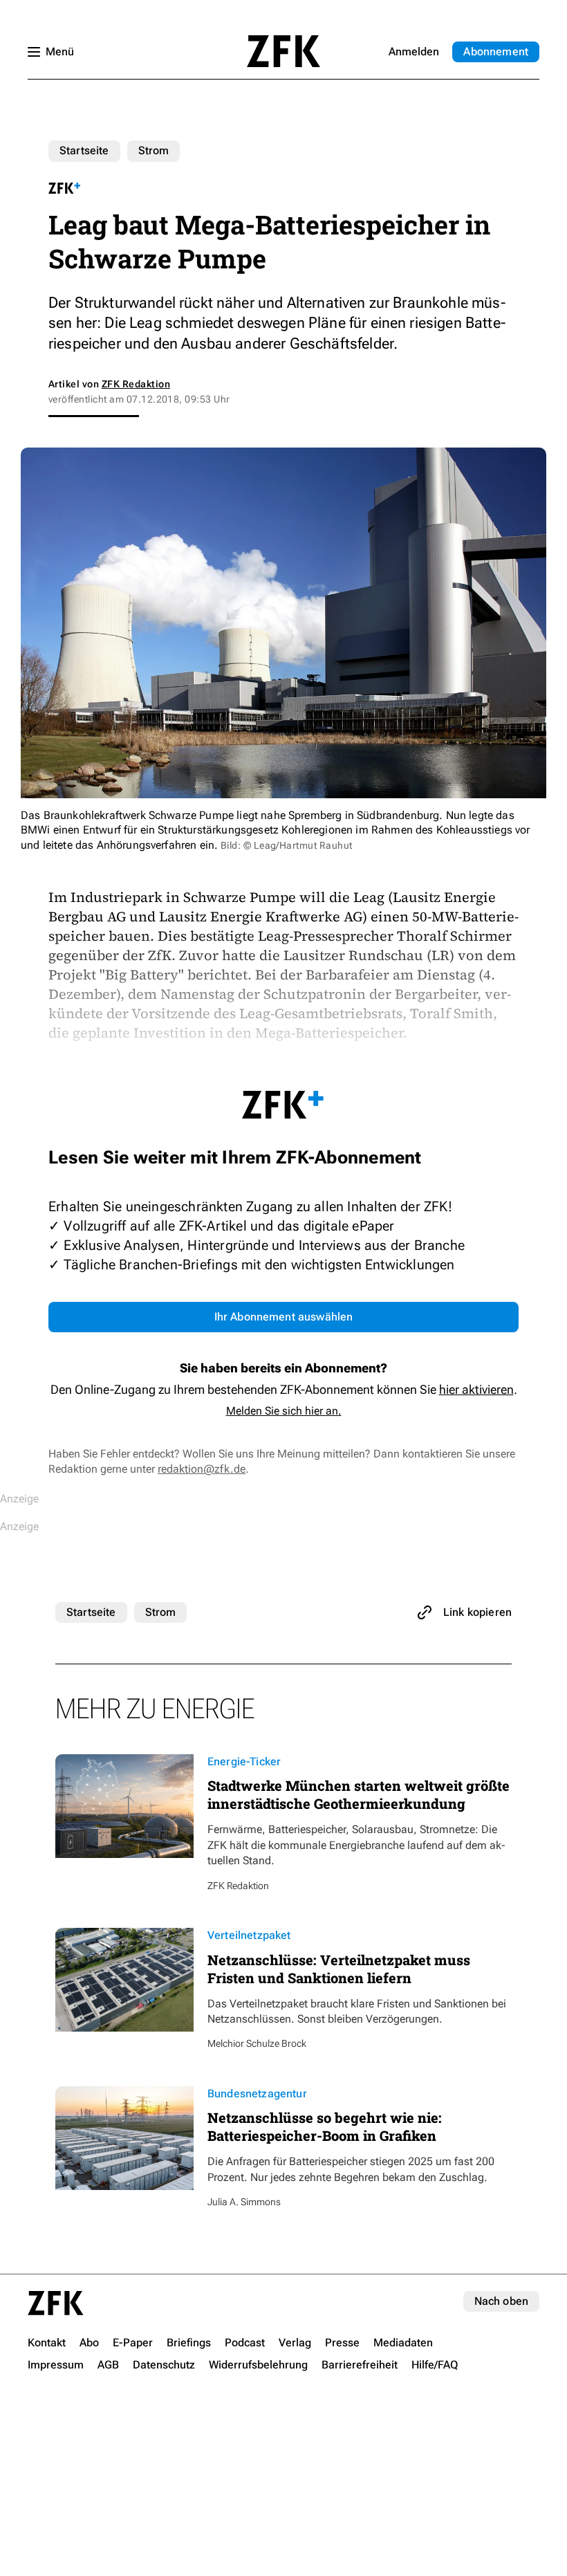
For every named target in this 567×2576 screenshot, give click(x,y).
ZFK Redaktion (136, 384)
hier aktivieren (476, 1389)
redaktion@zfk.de (202, 1469)
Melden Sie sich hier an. (284, 1411)
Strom (154, 150)
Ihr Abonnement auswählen (284, 1317)
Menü (60, 52)
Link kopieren (477, 1612)
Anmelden (414, 52)
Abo (496, 52)
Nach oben (501, 2301)
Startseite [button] (283, 51)
